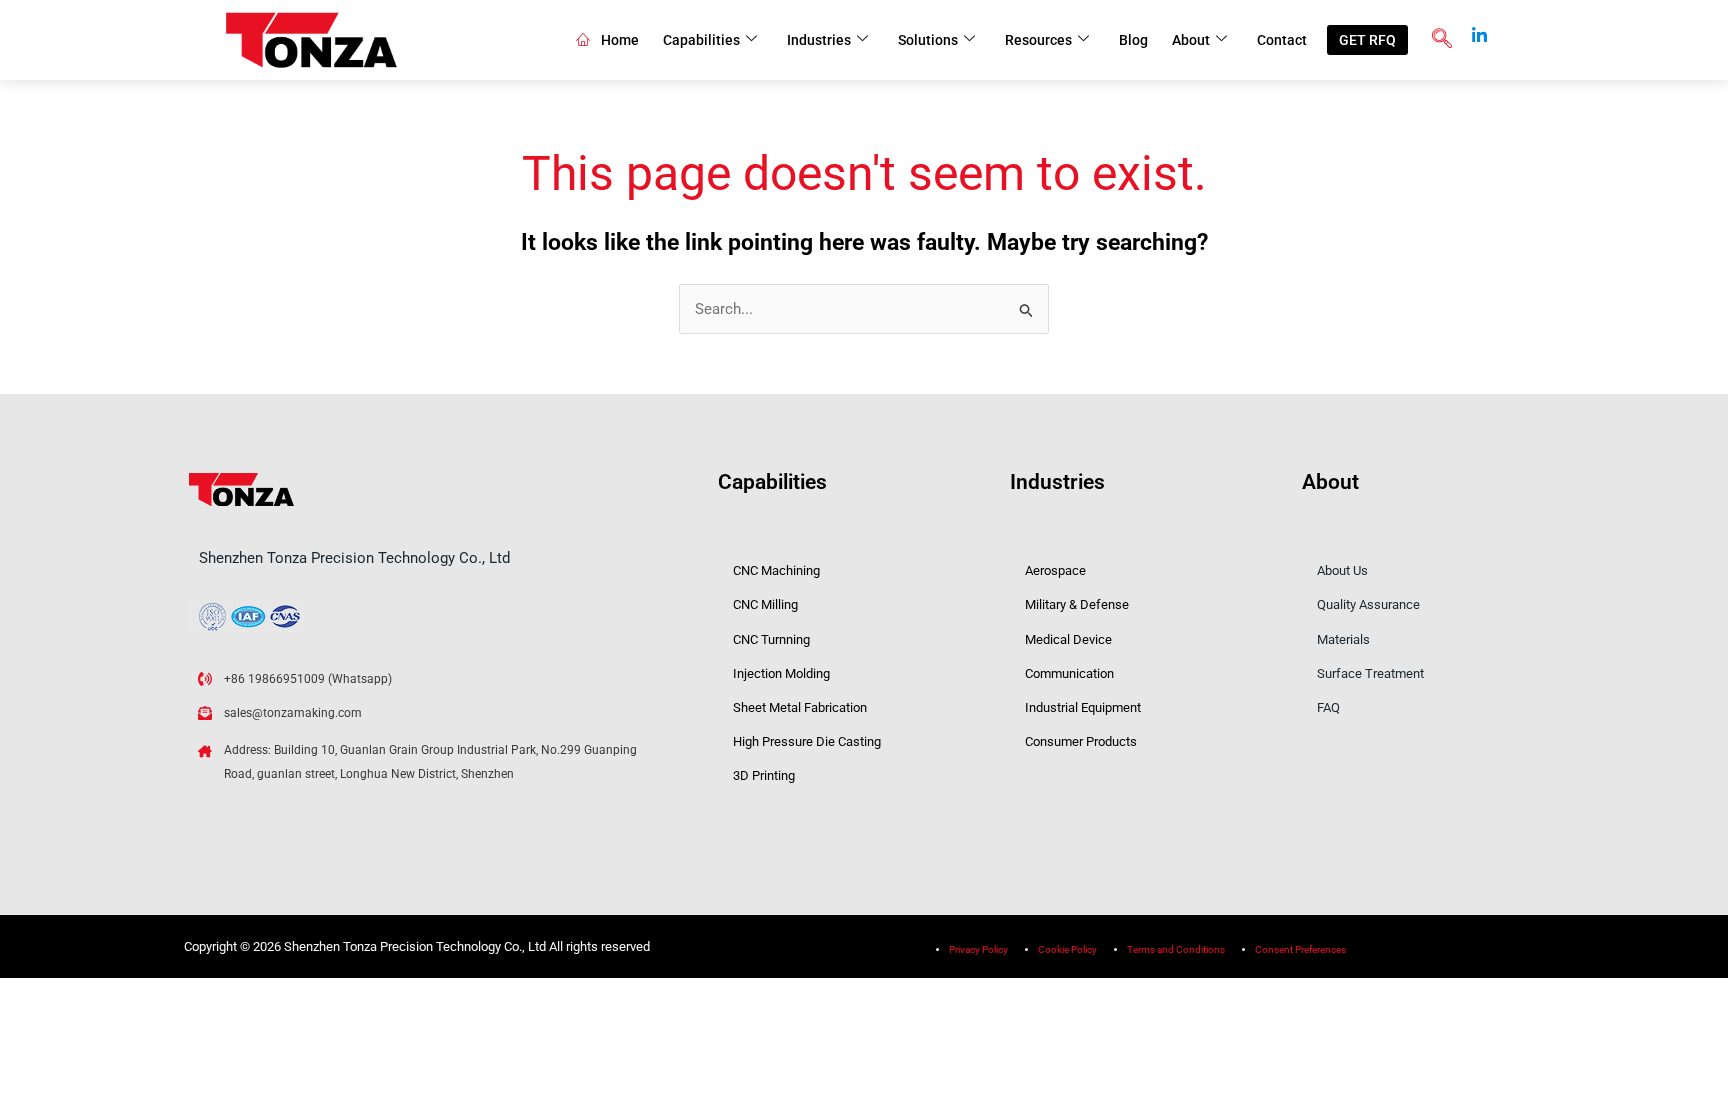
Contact (1282, 40)
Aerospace (1055, 570)
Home (620, 40)
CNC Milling (765, 604)
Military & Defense (1077, 604)
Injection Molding (781, 673)
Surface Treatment (1370, 673)
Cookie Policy (1067, 949)
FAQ (1328, 707)
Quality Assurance (1368, 604)
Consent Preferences (1300, 949)
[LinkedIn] (1480, 29)
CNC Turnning (771, 639)
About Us (1342, 570)
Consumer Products (1081, 741)
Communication (1069, 673)
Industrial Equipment (1083, 707)
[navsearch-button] (1442, 40)
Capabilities (701, 40)
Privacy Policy (978, 949)
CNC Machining (776, 570)
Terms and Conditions (1176, 949)
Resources (1038, 40)
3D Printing (764, 775)
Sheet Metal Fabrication (800, 707)
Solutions (928, 40)
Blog (1133, 40)
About (1191, 40)
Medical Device (1068, 639)
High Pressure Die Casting (807, 741)
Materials (1343, 639)
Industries (819, 40)
